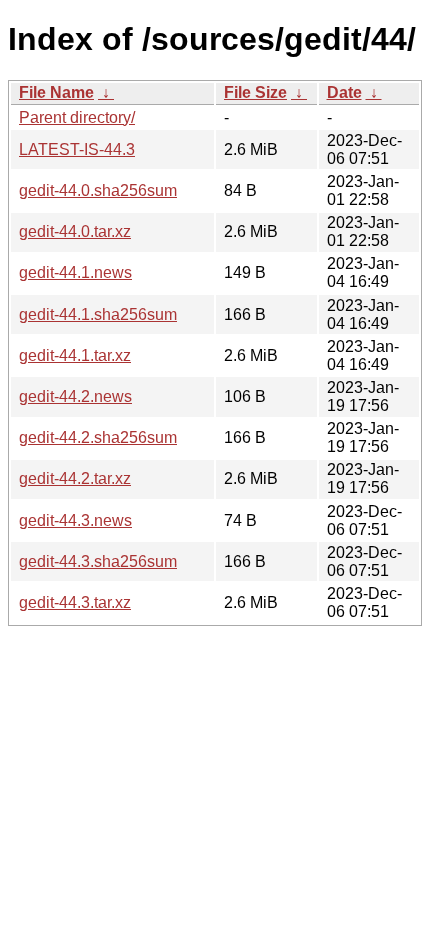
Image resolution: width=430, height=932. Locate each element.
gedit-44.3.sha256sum (98, 561)
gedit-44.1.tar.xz (75, 355)
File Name (56, 92)
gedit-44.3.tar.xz (75, 602)
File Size (255, 92)
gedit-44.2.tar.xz (75, 478)
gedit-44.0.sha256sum (98, 190)
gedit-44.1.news (75, 272)
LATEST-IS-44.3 (77, 149)
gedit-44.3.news (75, 520)
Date (344, 92)
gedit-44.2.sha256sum (98, 437)
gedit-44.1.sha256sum (98, 314)
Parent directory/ (77, 117)
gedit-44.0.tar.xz (75, 231)
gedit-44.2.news (75, 396)
